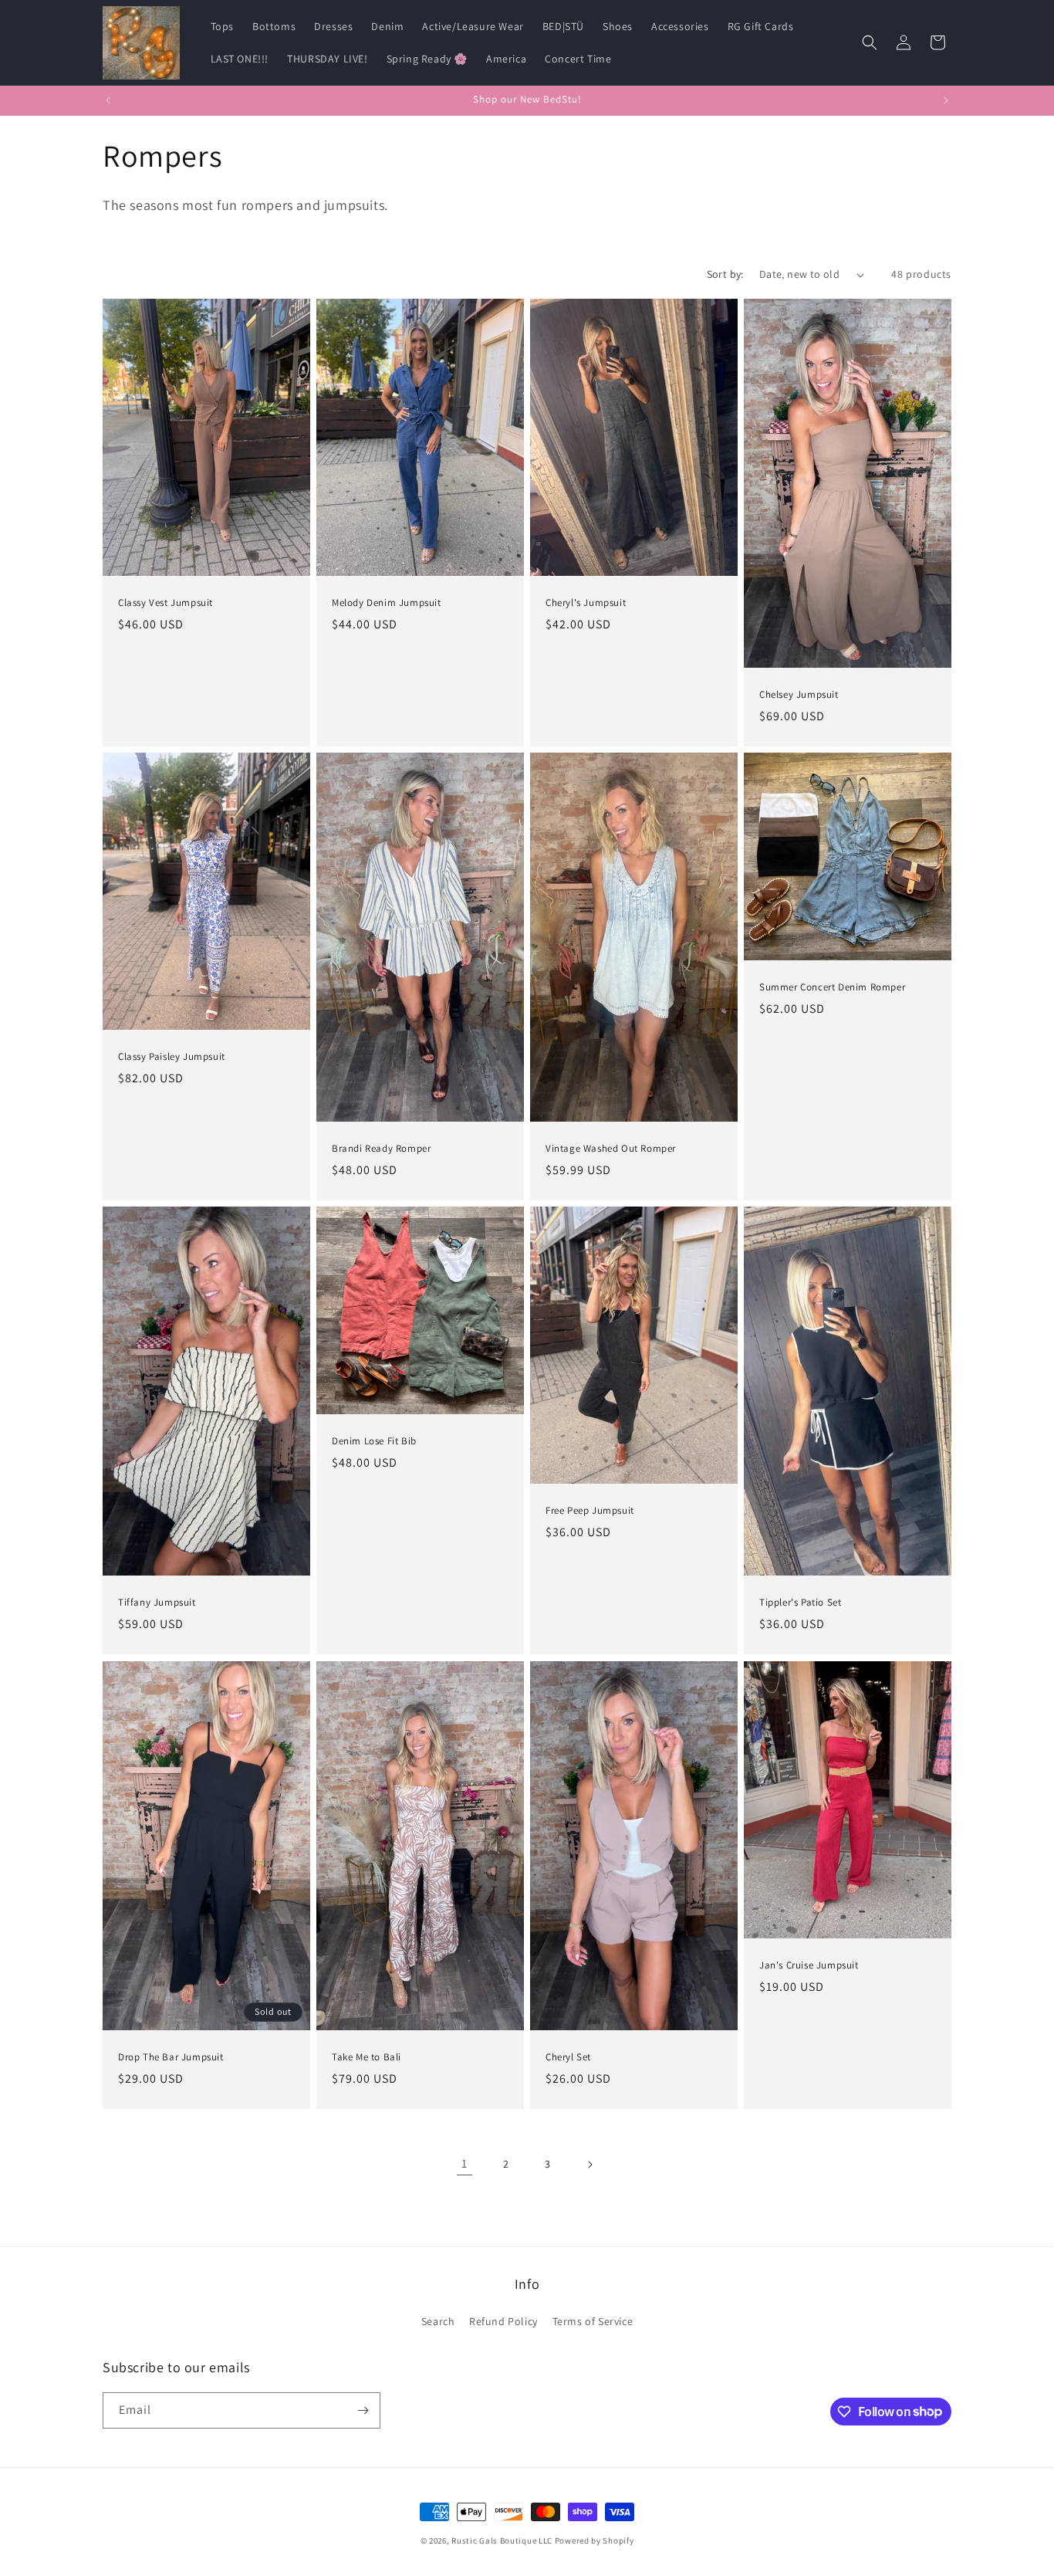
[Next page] (589, 2165)
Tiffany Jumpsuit (157, 1603)
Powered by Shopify (595, 2540)
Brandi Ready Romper (381, 1149)
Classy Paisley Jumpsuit (172, 1057)
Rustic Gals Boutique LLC (503, 2540)
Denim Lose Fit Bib (374, 1441)
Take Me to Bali (367, 2057)
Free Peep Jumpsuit (590, 1511)
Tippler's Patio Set (800, 1603)
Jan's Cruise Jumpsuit (809, 1965)
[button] (870, 42)
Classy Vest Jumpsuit (166, 603)
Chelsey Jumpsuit (799, 695)
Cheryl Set (568, 2057)
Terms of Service (593, 2321)
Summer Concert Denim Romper (832, 987)
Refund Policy (503, 2321)
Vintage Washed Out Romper (611, 1149)
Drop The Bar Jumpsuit (171, 2057)
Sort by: (725, 274)
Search (438, 2321)
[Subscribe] (363, 2410)
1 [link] (465, 2163)
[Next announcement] (946, 100)
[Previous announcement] (108, 100)
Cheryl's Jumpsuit (586, 603)
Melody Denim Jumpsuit (387, 603)
